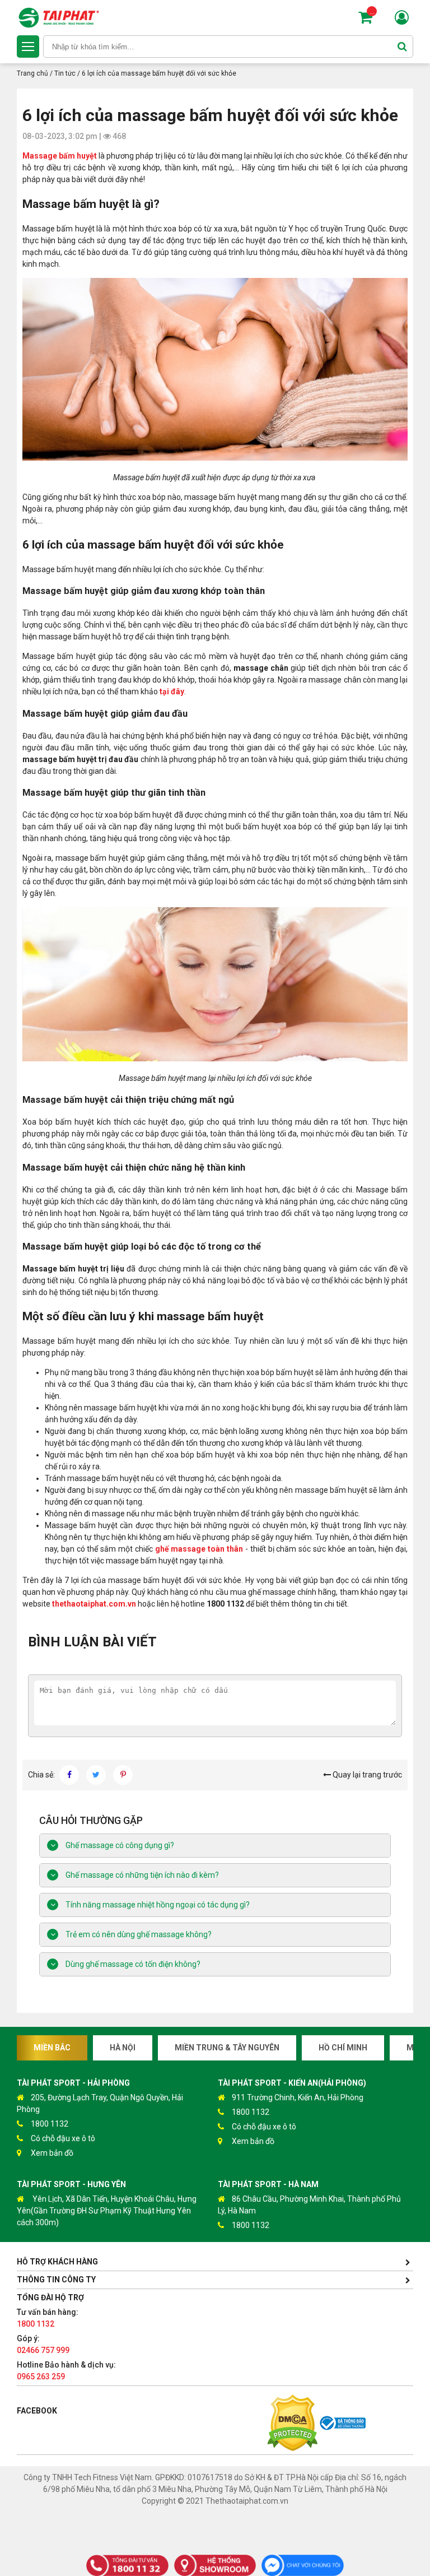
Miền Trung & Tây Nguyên (227, 2048)
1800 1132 (50, 2124)
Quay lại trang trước (366, 1775)
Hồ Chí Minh (343, 2048)
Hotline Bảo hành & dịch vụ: (66, 2371)
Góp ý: (43, 2344)
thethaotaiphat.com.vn (94, 1604)
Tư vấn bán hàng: (48, 2318)
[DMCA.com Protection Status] (292, 2424)
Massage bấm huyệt (60, 156)
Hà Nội (123, 2048)
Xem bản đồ (52, 2153)
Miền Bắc (52, 2048)
